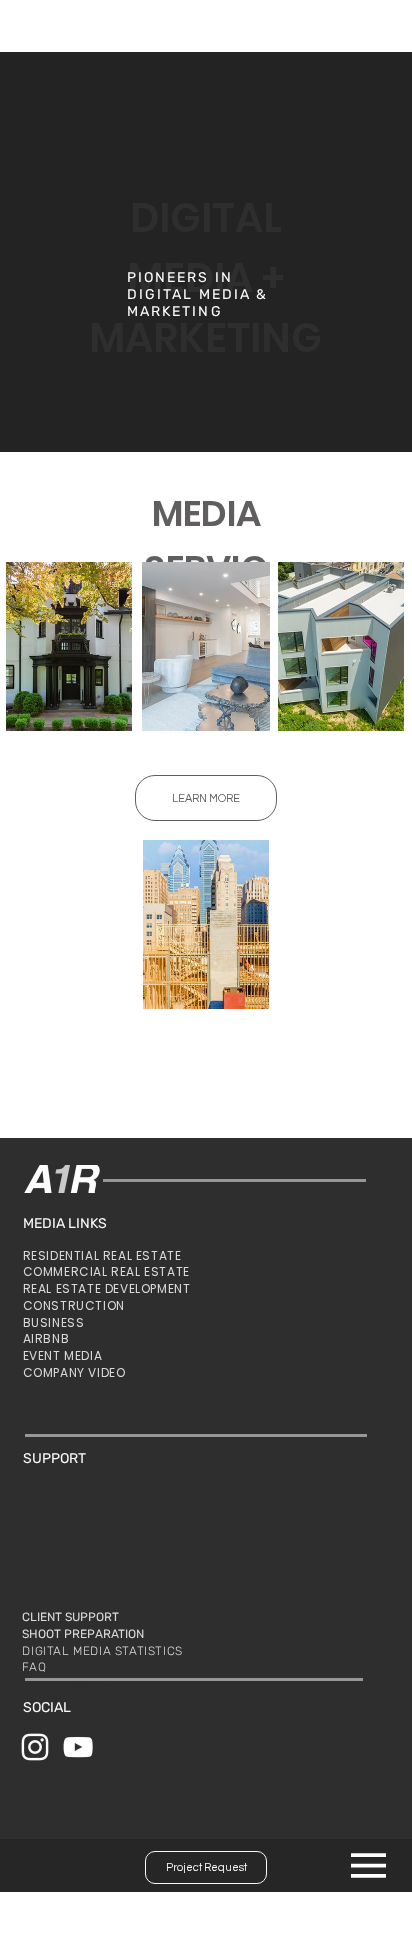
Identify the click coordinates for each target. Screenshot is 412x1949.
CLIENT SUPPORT (70, 1617)
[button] (206, 798)
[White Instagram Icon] (35, 1747)
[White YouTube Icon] (78, 1747)
